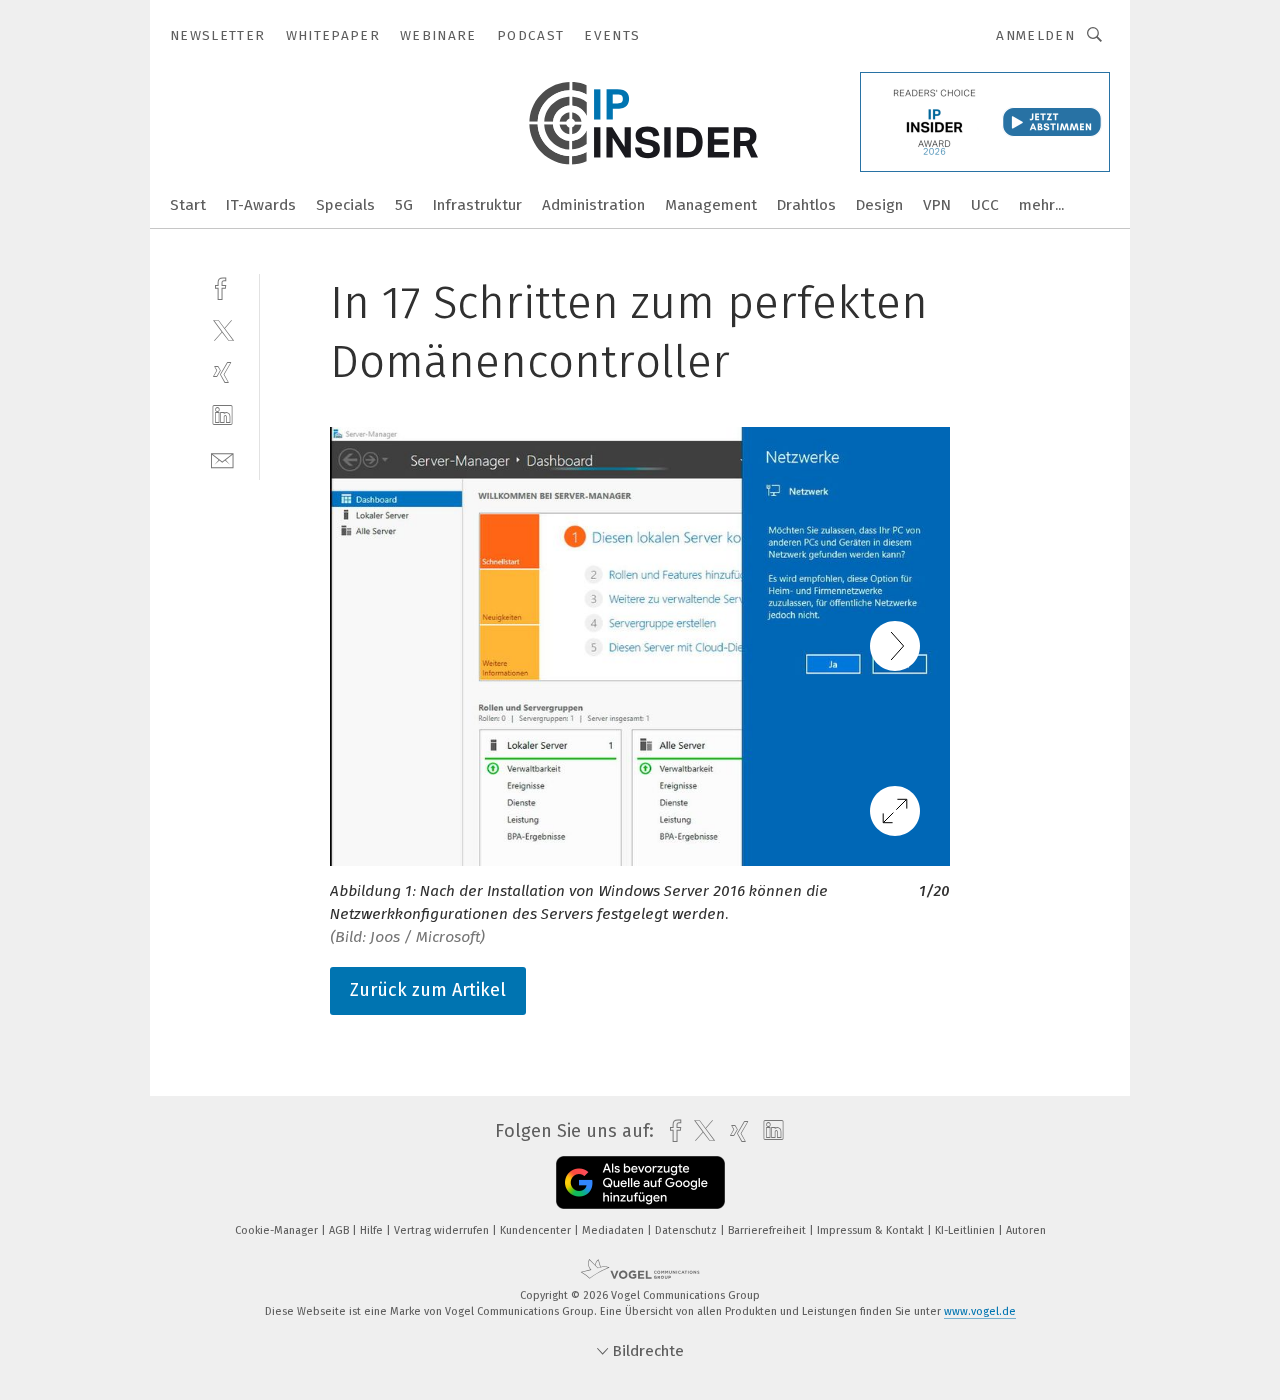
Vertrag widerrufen (443, 1230)
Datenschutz (687, 1230)
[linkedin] (222, 415)
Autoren (1026, 1230)
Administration (593, 205)
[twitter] (222, 329)
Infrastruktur (477, 205)
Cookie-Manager (278, 1230)
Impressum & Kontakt (872, 1230)
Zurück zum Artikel (428, 990)
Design (879, 205)
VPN (937, 205)
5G (404, 205)
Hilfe (373, 1230)
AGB (340, 1230)
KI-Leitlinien (966, 1230)
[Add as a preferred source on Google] (640, 1182)
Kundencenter (537, 1230)
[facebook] (222, 286)
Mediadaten (614, 1230)
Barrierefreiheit (768, 1230)
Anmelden (1035, 35)
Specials (345, 205)
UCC (985, 205)
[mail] (222, 458)
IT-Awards (261, 205)
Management (711, 205)
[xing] (222, 372)
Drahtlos (806, 205)
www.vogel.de (980, 1311)
